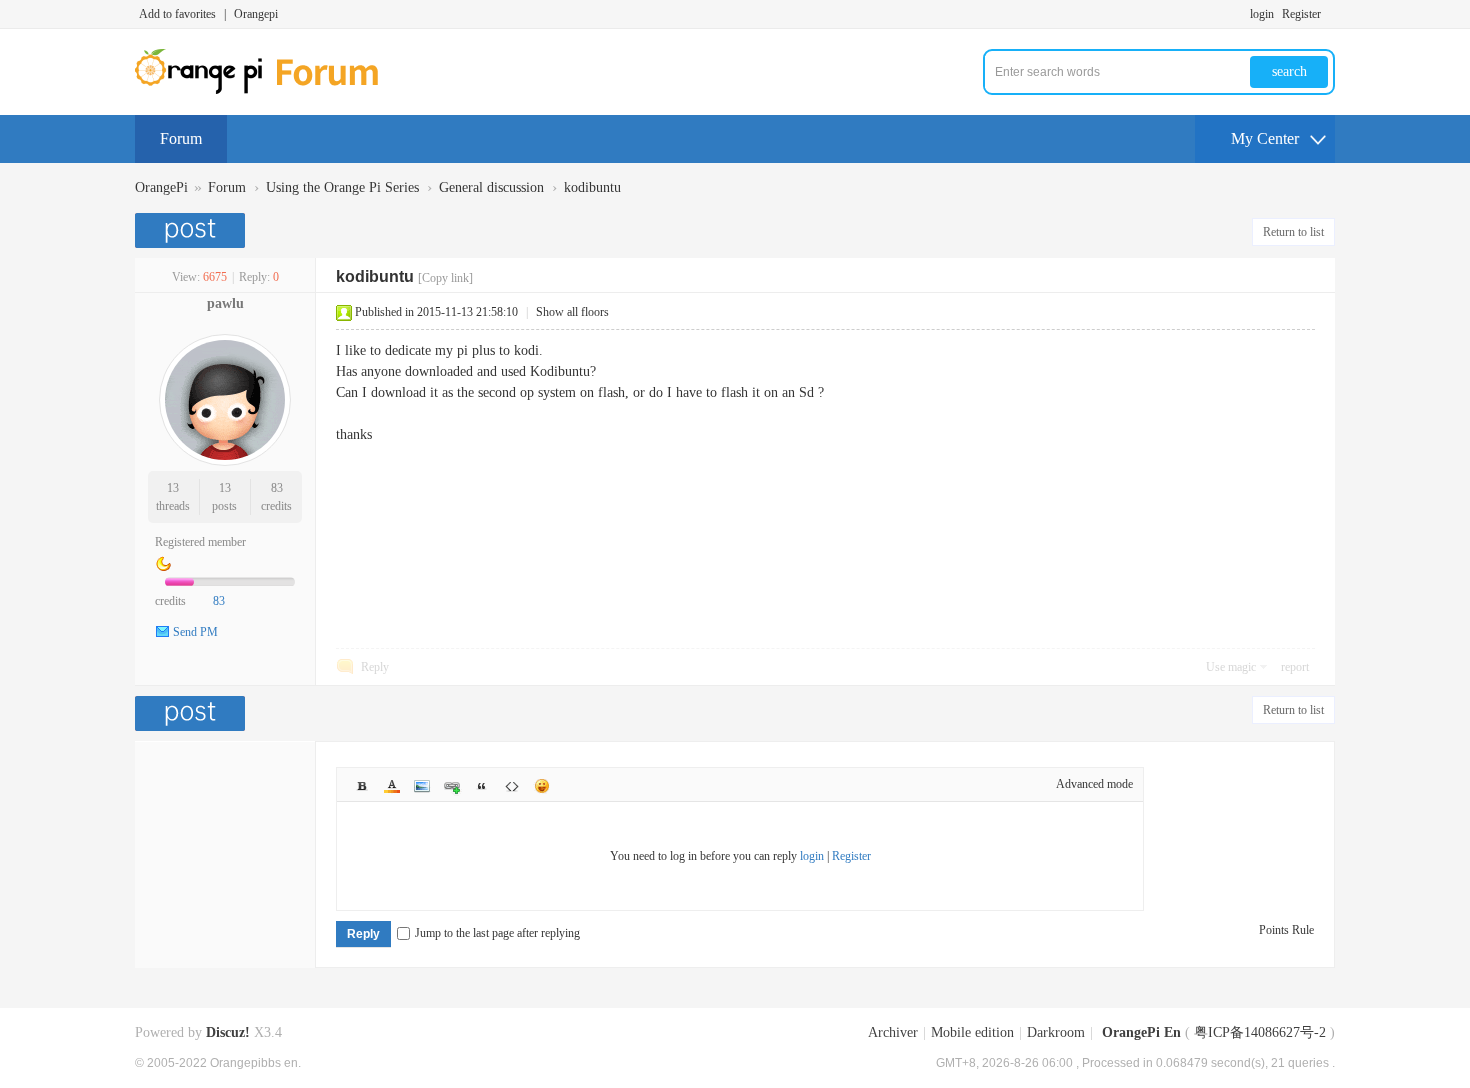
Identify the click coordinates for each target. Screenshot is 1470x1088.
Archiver (893, 1032)
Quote (482, 786)
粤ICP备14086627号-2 (1260, 1032)
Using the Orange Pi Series (342, 187)
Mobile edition (972, 1032)
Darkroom (1056, 1032)
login (1262, 14)
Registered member (200, 542)
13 (173, 488)
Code (512, 786)
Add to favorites (177, 14)
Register (1301, 14)
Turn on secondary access (1330, 14)
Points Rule (1286, 930)
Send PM (195, 632)
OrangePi (161, 187)
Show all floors (572, 312)
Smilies (542, 786)
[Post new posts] (192, 230)
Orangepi (256, 14)
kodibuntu (592, 187)
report (1295, 667)
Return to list (1293, 232)
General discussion (491, 187)
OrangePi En (1141, 1032)
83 (277, 488)
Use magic (1231, 667)
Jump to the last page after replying (497, 933)
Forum (181, 138)
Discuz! (228, 1032)
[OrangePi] (267, 90)
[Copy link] (445, 278)
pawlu (225, 303)
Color (392, 786)
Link (452, 786)
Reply (375, 667)
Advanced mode (1094, 784)
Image (422, 786)
